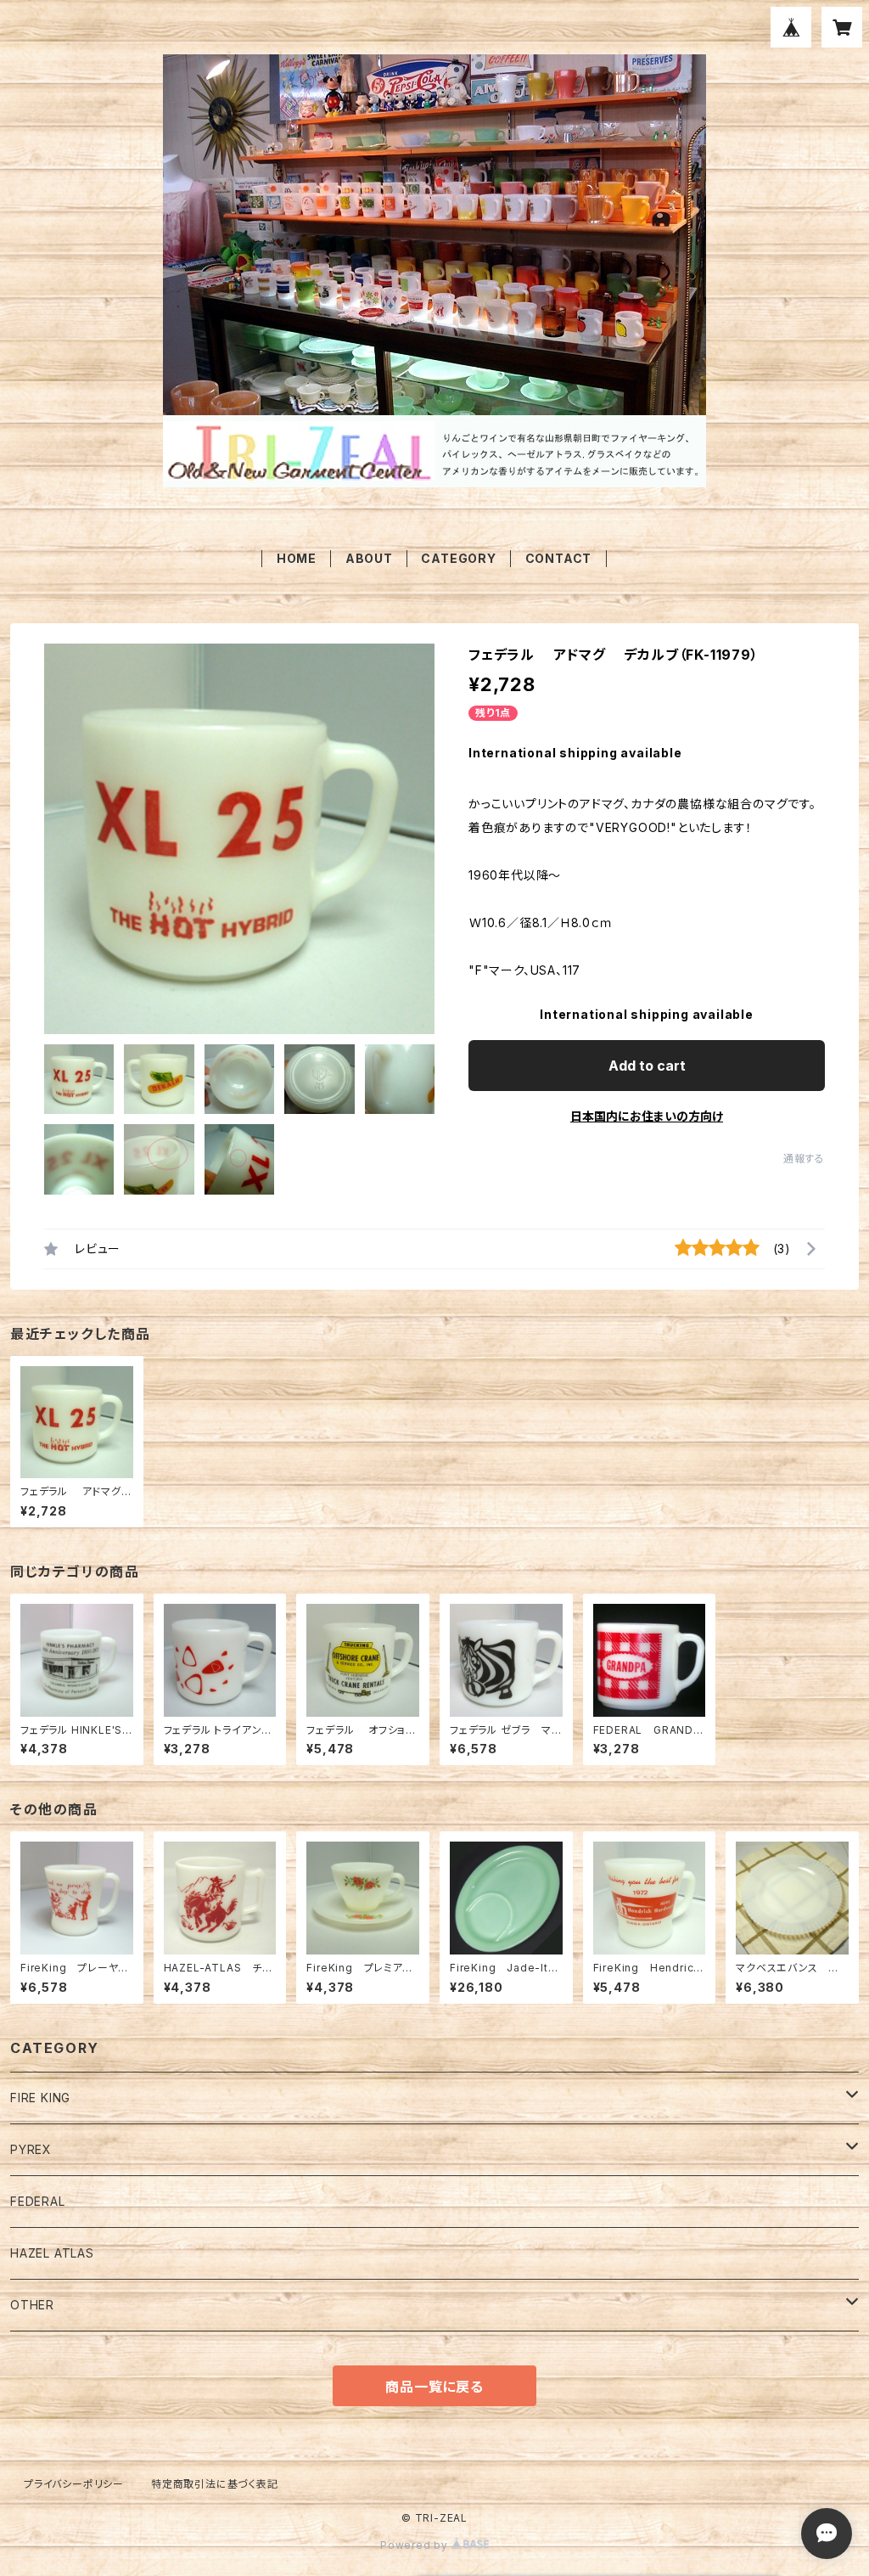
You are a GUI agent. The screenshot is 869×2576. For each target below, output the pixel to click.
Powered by (416, 2545)
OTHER (32, 2305)
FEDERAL (38, 2201)
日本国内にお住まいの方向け (647, 1116)
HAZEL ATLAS (52, 2253)
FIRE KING (40, 2098)
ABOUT (369, 558)
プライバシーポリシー (74, 2484)
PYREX (31, 2149)
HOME (297, 558)
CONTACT (559, 558)
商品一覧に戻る (434, 2387)
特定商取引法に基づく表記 (215, 2484)
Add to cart (647, 1066)
